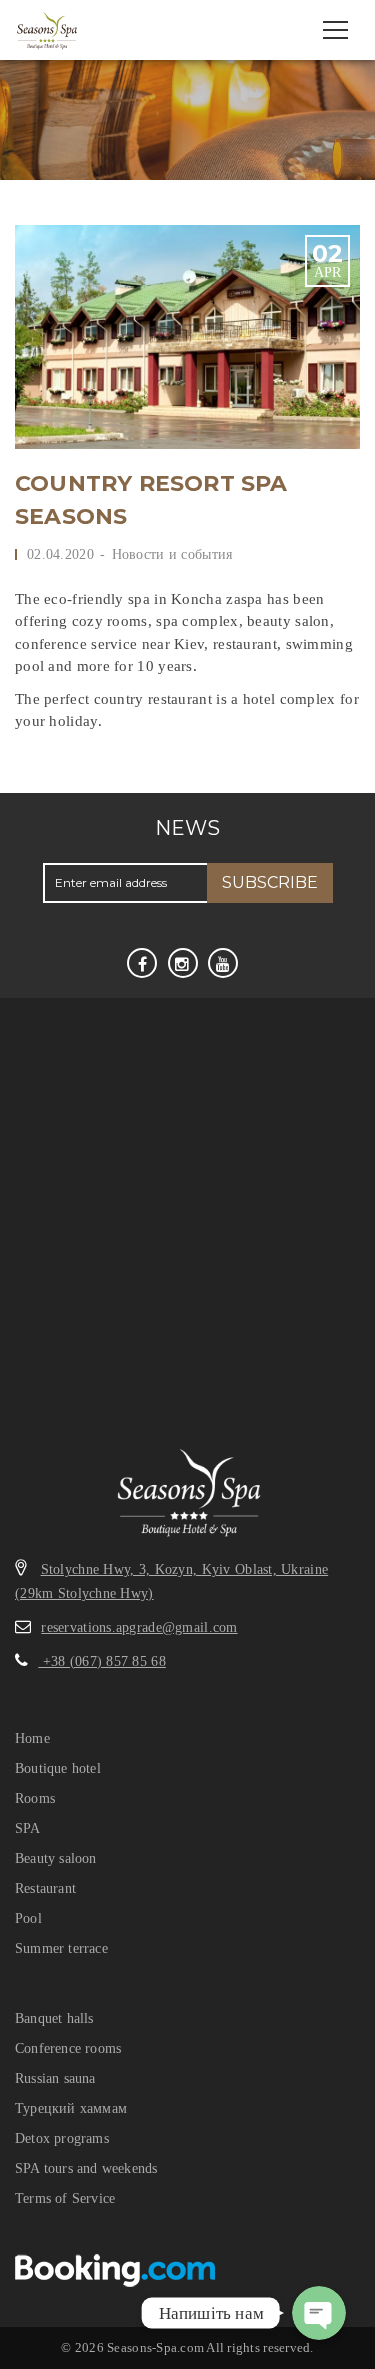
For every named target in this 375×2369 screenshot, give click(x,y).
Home (32, 1738)
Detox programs (62, 2138)
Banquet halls (54, 2018)
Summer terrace (61, 1948)
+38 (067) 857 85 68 (102, 1661)
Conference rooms (68, 2048)
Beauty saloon (56, 1858)
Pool (28, 1918)
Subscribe (270, 882)
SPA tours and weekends (86, 2168)
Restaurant (45, 1888)
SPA (28, 1828)
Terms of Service (65, 2198)
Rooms (35, 1798)
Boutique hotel (58, 1768)
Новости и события (172, 554)
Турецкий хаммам (71, 2108)
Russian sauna (55, 2078)
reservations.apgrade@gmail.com (139, 1627)
